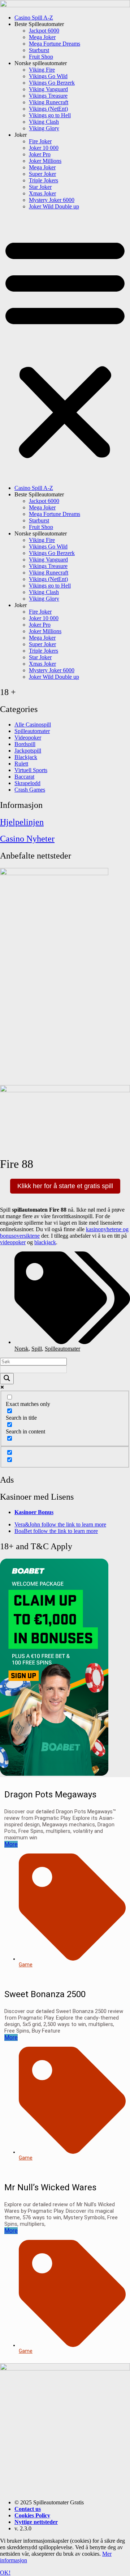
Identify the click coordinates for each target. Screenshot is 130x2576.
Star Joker (40, 187)
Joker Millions (45, 161)
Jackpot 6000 (44, 31)
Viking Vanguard (48, 89)
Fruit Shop (41, 57)
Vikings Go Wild (48, 76)
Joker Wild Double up (54, 206)
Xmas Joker (42, 193)
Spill (37, 1349)
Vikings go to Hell (50, 115)
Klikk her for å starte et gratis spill (65, 1186)
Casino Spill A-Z (34, 18)
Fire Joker (40, 141)
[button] (65, 347)
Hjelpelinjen (22, 822)
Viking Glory (44, 128)
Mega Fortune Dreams (55, 44)
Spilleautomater (62, 1349)
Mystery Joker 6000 (52, 200)
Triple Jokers (44, 180)
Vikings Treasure (48, 96)
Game (26, 1965)
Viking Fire (42, 70)
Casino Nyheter (27, 839)
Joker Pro (40, 154)
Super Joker (42, 174)
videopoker (13, 1242)
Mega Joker (42, 37)
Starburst (39, 50)
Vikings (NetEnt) (48, 109)
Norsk (21, 1349)
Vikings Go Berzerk (52, 83)
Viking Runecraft (49, 102)
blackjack (45, 1242)
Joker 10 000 (44, 148)
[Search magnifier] (7, 1379)
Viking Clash (44, 122)
